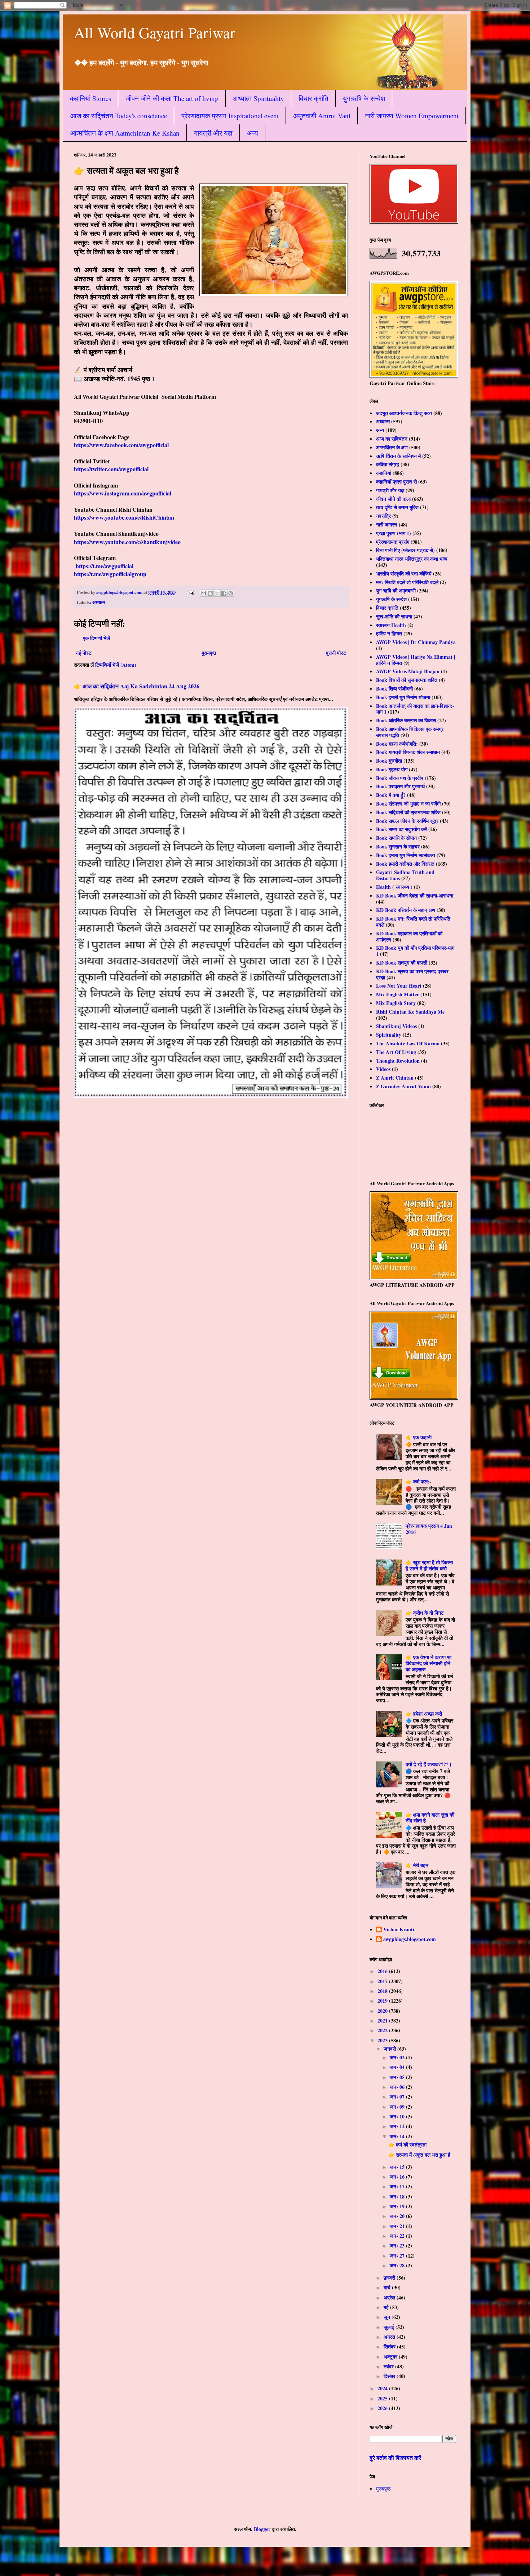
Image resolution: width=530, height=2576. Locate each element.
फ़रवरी (390, 2278)
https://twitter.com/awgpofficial (111, 469)
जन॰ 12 (398, 2126)
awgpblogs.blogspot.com (410, 1940)
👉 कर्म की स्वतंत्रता (407, 2145)
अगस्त (390, 2337)
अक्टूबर (391, 2357)
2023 (383, 2040)
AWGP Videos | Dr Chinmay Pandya (416, 642)
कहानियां (384, 473)
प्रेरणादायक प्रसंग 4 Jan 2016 (429, 1529)
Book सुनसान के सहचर (398, 846)
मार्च (388, 2287)
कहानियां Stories (90, 98)
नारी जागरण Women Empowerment (412, 116)
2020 (383, 2011)
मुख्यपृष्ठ (209, 653)
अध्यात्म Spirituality (259, 98)
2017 (383, 1981)
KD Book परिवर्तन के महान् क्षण (406, 910)
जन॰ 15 (398, 2167)
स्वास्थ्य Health (391, 625)
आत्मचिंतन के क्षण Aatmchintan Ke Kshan (125, 133)
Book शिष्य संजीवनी (394, 689)
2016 (383, 1971)
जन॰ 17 (398, 2186)
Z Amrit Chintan (395, 1078)
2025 (383, 2398)
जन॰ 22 (398, 2236)
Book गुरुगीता (389, 761)
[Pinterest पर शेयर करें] (231, 593)
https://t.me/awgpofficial (105, 566)
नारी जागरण (387, 524)
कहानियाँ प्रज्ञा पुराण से (396, 482)
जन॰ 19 (398, 2206)
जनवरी (390, 2049)
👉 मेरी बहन (417, 1865)
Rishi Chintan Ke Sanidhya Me (410, 1012)
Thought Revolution (398, 1061)
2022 (383, 2030)
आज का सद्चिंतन (392, 439)
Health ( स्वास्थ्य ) (394, 887)
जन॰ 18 (398, 2196)
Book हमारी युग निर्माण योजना (403, 697)
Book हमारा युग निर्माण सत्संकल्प (406, 855)
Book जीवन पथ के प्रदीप (400, 778)
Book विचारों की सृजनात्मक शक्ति (407, 680)
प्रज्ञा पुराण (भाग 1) (394, 533)
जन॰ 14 (398, 2136)
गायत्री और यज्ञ (213, 133)
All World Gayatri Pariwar (154, 32)
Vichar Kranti (399, 1930)
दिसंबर (390, 2376)
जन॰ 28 (398, 2265)
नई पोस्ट (84, 653)
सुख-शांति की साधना (394, 616)
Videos (383, 1069)
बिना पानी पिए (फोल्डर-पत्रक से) (405, 550)
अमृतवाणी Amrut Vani (322, 116)
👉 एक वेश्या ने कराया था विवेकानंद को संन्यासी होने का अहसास (429, 1663)
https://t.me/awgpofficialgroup (110, 574)
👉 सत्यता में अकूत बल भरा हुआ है (419, 2155)
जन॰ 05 (398, 2077)
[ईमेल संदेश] (191, 592)
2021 (383, 2021)
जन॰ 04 (398, 2067)
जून (388, 2317)
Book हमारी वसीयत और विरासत (405, 864)
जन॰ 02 (398, 2057)
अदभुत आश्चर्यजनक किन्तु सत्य (404, 413)
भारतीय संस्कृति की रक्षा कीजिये (404, 574)
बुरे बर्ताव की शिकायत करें (395, 2458)
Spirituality (389, 1035)
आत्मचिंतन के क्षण (392, 447)
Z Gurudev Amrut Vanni (403, 1086)
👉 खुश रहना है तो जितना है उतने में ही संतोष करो (429, 1565)
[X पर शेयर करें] (217, 593)
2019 (383, 2001)
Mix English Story (396, 1003)
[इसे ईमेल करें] (203, 593)
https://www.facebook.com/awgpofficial (121, 445)
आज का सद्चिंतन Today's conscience (119, 116)
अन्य (253, 133)
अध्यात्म (99, 602)
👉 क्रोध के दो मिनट (425, 1613)
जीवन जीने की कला (393, 499)
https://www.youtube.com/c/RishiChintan (124, 517)
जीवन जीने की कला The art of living (172, 98)
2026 (383, 2408)
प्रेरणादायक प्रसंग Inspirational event (230, 116)
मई (387, 2307)
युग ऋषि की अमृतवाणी (396, 590)
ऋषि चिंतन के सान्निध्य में (398, 456)
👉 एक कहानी (419, 1437)
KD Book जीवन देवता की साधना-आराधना (415, 896)
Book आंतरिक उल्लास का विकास (406, 720)
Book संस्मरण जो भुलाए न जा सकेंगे (408, 804)
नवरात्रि (383, 516)
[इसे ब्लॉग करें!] (210, 593)
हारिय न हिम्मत (389, 633)
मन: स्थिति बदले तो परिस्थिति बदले (407, 582)
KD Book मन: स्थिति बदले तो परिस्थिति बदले (413, 922)
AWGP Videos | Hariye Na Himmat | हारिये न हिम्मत (416, 660)
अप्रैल (390, 2297)
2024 (383, 2388)
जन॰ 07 (398, 2097)
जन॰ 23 (398, 2246)
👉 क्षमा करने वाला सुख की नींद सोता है (430, 1818)
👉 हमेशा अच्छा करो (424, 1714)
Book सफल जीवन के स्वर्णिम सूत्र (407, 821)
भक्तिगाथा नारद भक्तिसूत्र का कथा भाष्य (412, 559)
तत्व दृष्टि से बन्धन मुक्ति (397, 507)
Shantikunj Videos (396, 1026)
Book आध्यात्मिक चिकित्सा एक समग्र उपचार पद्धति (410, 732)
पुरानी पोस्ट (336, 653)
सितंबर (390, 2346)
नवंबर (389, 2366)
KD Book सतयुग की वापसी (402, 963)
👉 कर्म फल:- (418, 1481)
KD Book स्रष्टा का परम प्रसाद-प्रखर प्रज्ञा (412, 974)
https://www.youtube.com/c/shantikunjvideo (127, 542)
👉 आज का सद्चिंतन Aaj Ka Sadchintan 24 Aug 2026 (137, 686)
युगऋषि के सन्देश (364, 98)
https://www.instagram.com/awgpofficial (123, 493)
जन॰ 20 (398, 2216)
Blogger (262, 2529)
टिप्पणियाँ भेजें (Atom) (116, 665)
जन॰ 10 (398, 2116)
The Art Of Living (396, 1052)
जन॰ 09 (398, 2107)
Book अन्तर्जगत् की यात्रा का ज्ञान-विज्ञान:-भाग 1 (415, 709)
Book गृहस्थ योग (392, 769)
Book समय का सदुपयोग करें (401, 829)
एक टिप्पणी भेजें (96, 638)
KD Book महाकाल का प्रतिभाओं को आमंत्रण (409, 936)
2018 (383, 1991)
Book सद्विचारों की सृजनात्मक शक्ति (408, 812)
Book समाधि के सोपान (396, 838)
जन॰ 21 (398, 2226)
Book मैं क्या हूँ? (391, 795)
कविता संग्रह (388, 464)
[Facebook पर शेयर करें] (224, 593)
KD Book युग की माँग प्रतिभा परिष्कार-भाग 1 (415, 951)
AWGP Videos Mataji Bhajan (408, 671)
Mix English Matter (397, 994)
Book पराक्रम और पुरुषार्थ (400, 786)
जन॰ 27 (398, 2256)
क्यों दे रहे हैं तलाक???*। (429, 1764)
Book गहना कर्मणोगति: (397, 744)
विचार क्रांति (313, 98)
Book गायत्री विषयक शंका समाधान (408, 752)
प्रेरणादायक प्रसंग (393, 542)
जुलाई (390, 2327)
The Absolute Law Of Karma (408, 1043)
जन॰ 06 (398, 2087)
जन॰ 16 (398, 2177)
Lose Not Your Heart (399, 986)
